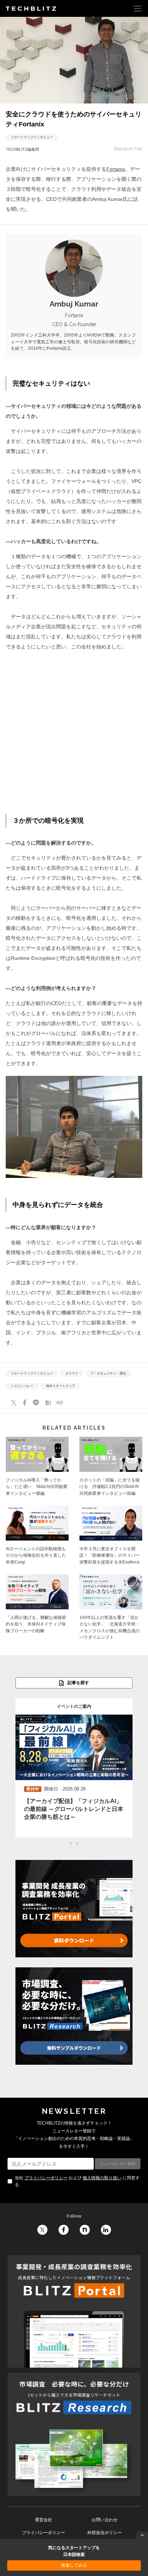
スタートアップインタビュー (32, 137)
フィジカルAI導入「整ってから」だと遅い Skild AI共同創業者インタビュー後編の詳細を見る (37, 1469)
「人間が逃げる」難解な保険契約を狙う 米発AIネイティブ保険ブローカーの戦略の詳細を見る (37, 1609)
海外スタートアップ (61, 1386)
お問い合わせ (105, 2520)
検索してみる (74, 2565)
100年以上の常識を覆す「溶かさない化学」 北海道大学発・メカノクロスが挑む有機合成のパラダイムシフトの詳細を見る (111, 1609)
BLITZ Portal (74, 2311)
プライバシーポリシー (46, 2178)
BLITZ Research (74, 2435)
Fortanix (116, 169)
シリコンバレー (22, 1386)
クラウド (72, 1374)
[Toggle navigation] (138, 8)
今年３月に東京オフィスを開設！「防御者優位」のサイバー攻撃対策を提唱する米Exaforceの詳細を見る (111, 1537)
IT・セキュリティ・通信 (108, 1374)
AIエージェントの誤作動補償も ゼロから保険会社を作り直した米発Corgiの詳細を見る (37, 1537)
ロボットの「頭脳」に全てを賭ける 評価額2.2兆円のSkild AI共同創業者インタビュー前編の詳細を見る (111, 1469)
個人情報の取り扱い (102, 2178)
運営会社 (43, 2520)
